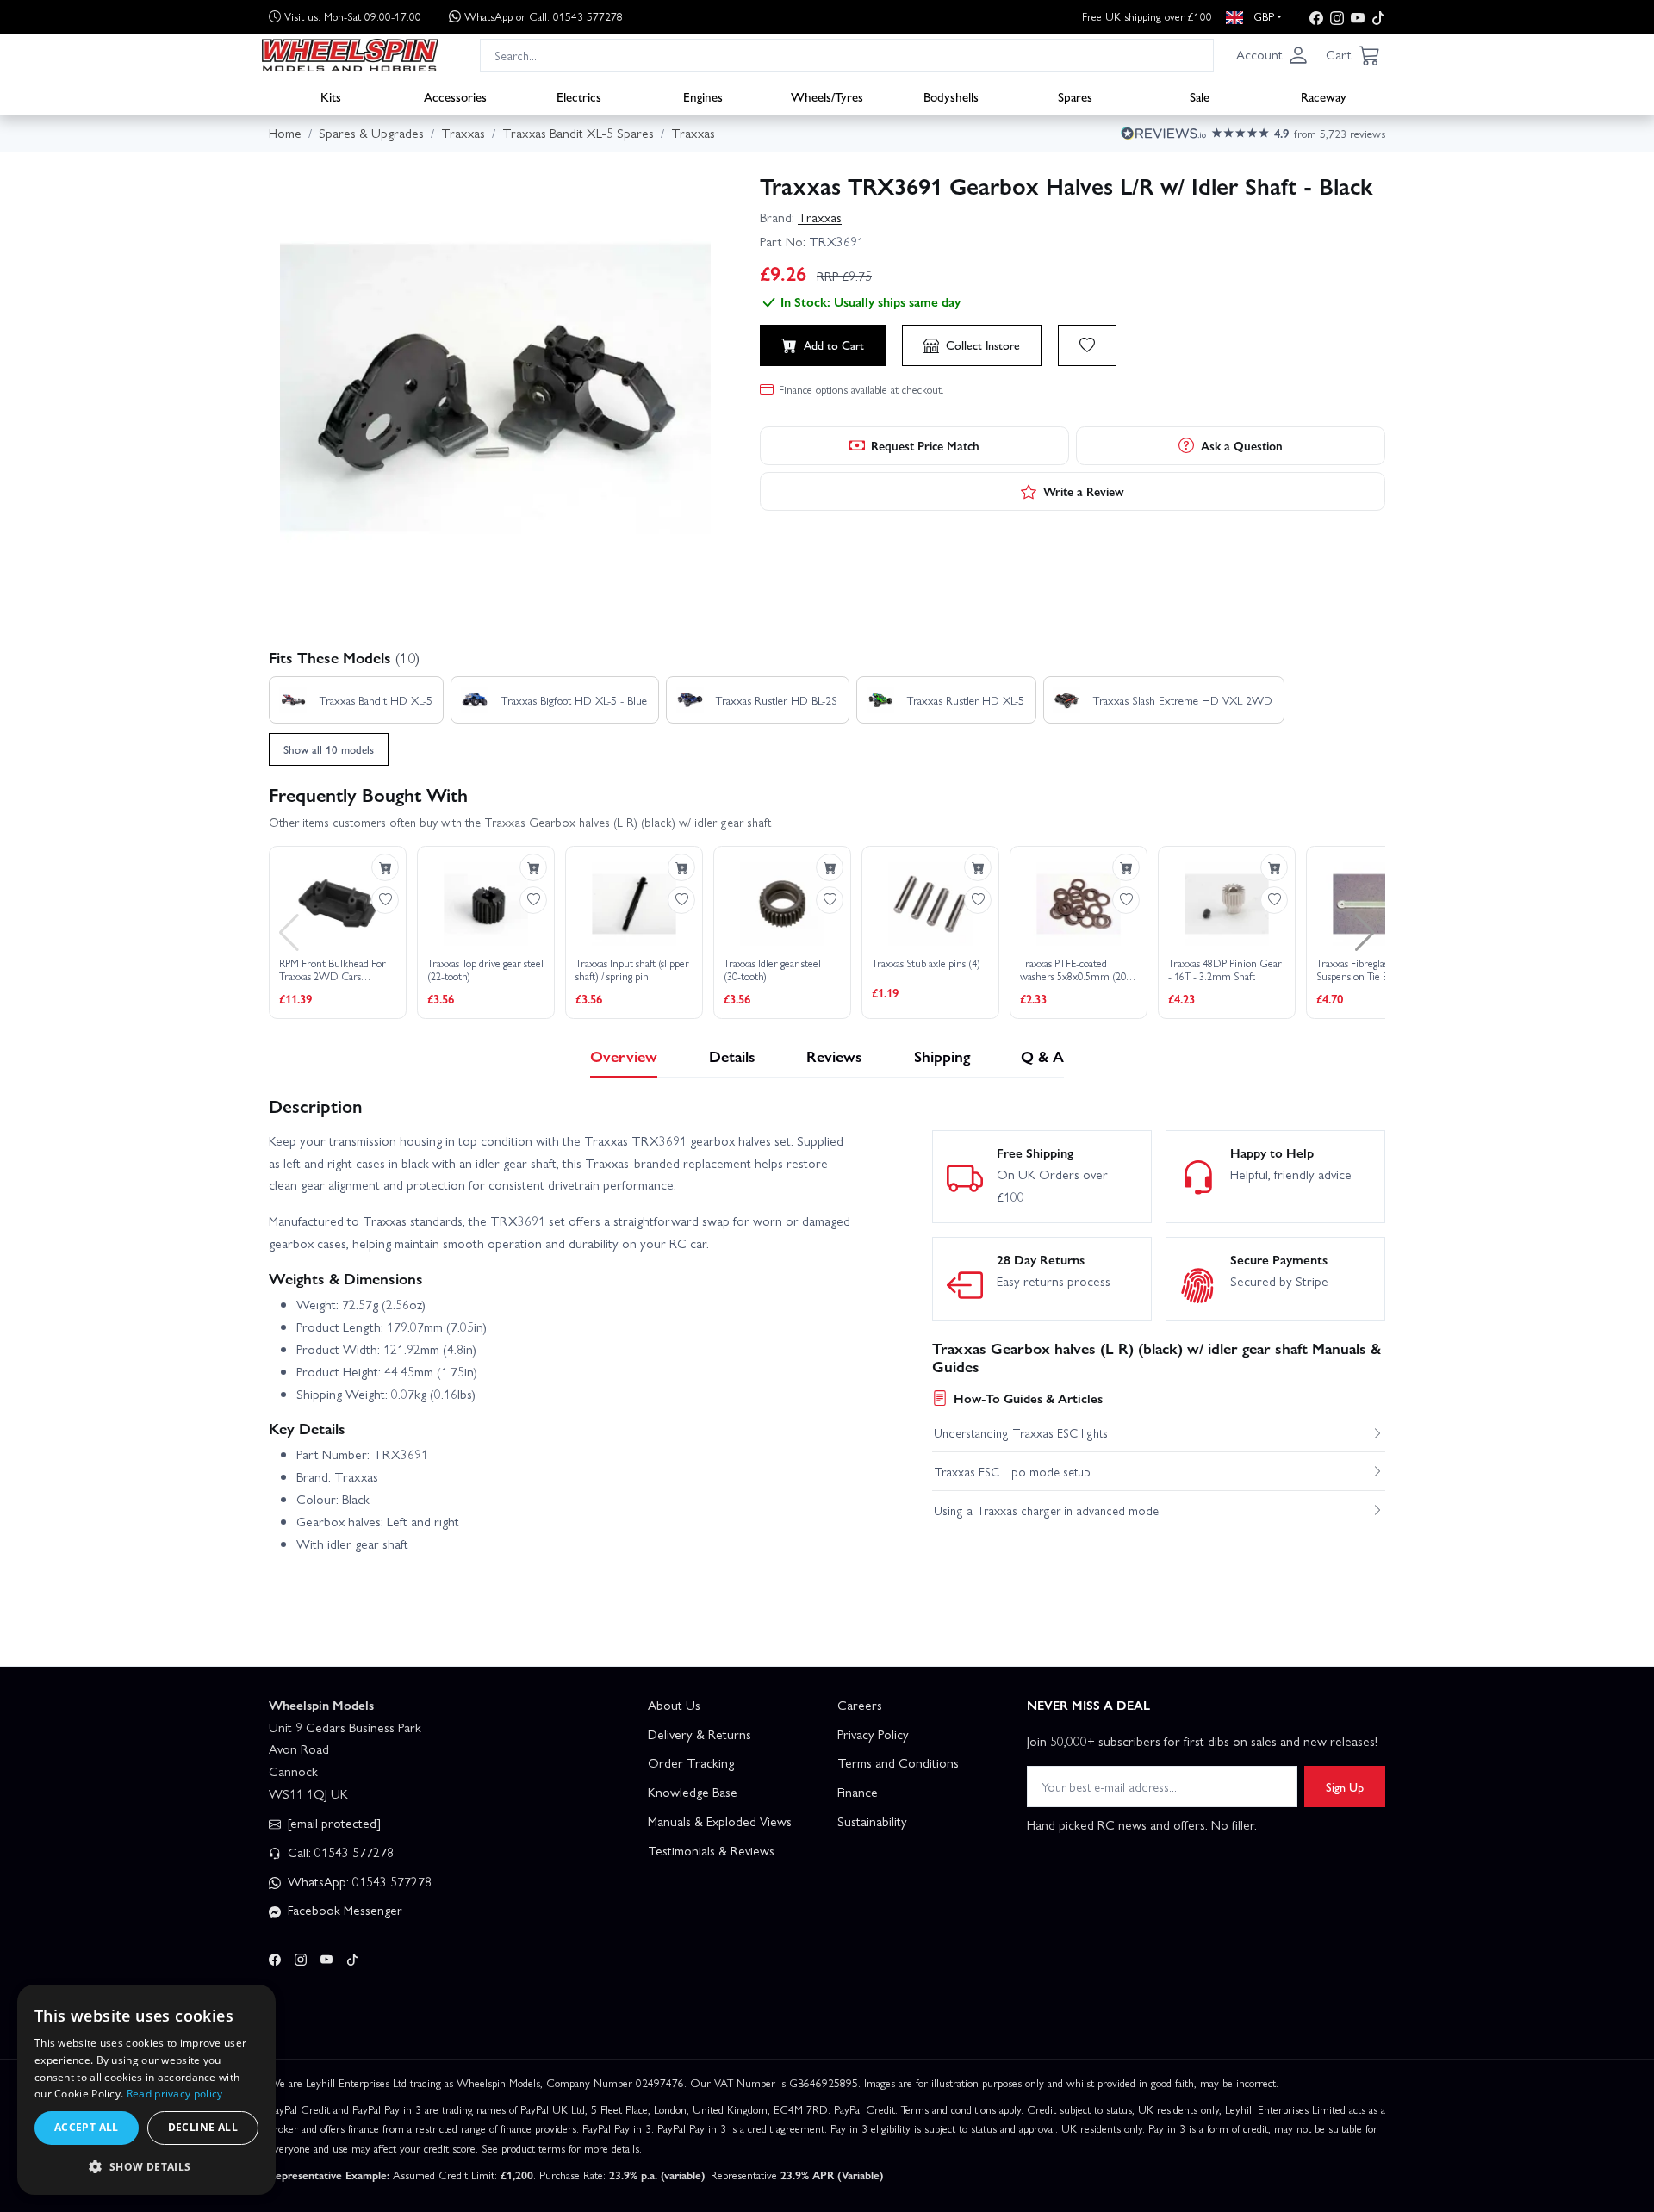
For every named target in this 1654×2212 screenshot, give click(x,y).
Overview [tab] (624, 1056)
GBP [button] (1262, 16)
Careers (860, 1705)
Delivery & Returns (700, 1734)
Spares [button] (1075, 96)
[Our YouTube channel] (1358, 17)
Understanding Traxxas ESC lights (1021, 1432)
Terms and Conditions (898, 1762)
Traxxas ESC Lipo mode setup (1012, 1471)
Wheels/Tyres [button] (827, 96)
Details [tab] (732, 1056)
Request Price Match (925, 445)
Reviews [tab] (834, 1056)
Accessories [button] (455, 96)
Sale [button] (1200, 96)
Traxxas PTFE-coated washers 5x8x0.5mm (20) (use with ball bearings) (1075, 970)
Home (285, 133)
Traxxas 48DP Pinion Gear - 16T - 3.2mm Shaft (1225, 970)
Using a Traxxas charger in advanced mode (1046, 1510)
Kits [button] (331, 96)
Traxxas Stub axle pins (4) (926, 964)
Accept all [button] (87, 2127)
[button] (1272, 55)
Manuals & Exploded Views (720, 1821)
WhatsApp (544, 16)
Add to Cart (834, 345)
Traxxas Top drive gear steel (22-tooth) (485, 970)
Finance (858, 1792)
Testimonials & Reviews (711, 1850)
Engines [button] (703, 96)
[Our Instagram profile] (1337, 17)
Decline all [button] (203, 2127)
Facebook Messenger (343, 1910)
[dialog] (146, 2090)
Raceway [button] (1324, 96)
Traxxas (820, 217)
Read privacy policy (175, 2094)
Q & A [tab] (1042, 1056)
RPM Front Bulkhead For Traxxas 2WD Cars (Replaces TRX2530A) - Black (333, 970)
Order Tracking (691, 1762)
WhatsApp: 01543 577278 (358, 1881)
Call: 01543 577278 (339, 1852)
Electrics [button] (579, 96)
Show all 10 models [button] (329, 749)
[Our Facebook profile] (1316, 17)
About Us (674, 1705)
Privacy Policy (873, 1734)
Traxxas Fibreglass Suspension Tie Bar (1357, 970)
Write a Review (1084, 491)
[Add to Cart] (385, 867)
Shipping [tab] (942, 1056)
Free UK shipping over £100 (1147, 16)
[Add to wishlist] (1087, 345)
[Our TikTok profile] (1378, 17)
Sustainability (872, 1821)
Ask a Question (1242, 445)
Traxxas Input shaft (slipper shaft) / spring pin (632, 970)
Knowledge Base (693, 1792)
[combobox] (847, 55)
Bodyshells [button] (951, 96)
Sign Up (1345, 1786)
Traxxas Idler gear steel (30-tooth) (772, 970)
